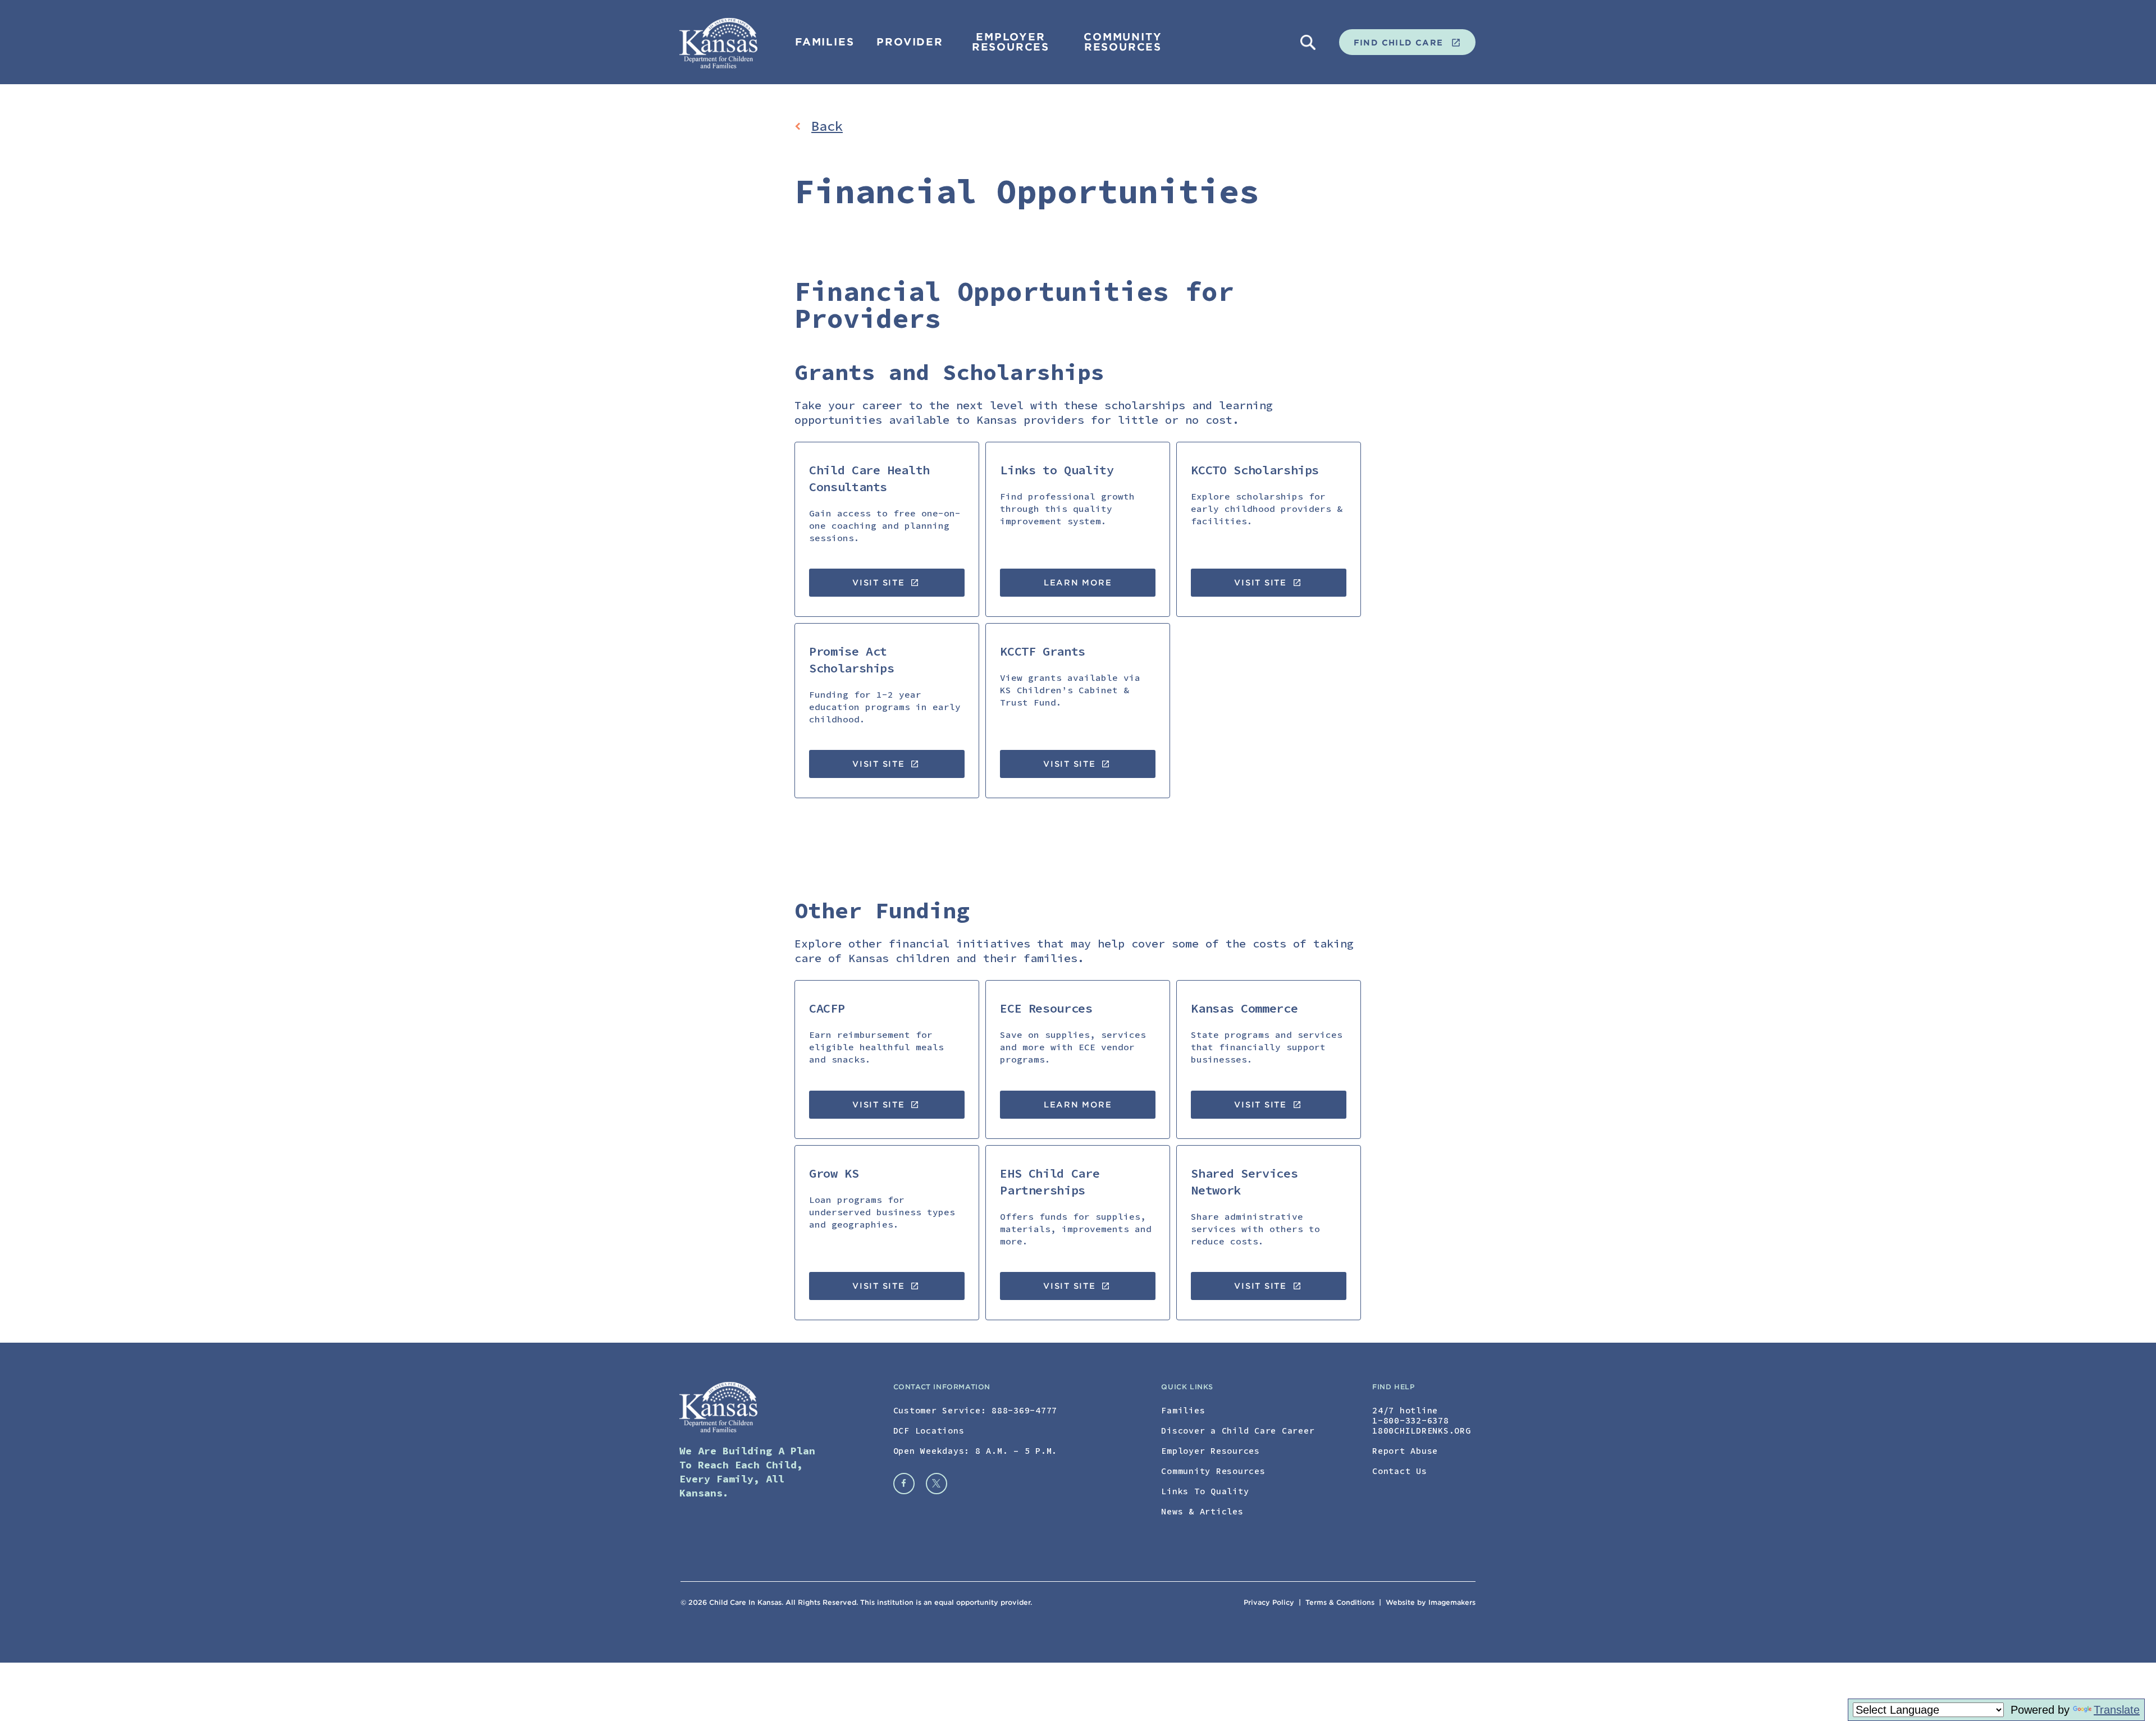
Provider (910, 42)
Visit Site (886, 583)
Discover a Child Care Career (1238, 1431)
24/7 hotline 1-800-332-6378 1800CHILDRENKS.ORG (1422, 1420)
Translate (2117, 1710)
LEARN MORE (1078, 583)
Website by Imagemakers (1431, 1602)
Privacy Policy (1269, 1602)
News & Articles (1202, 1511)
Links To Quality (1205, 1491)
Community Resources (1123, 42)
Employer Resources (1011, 42)
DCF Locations (929, 1431)
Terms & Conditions (1341, 1602)
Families (825, 42)
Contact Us (1400, 1471)
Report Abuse (1405, 1451)
